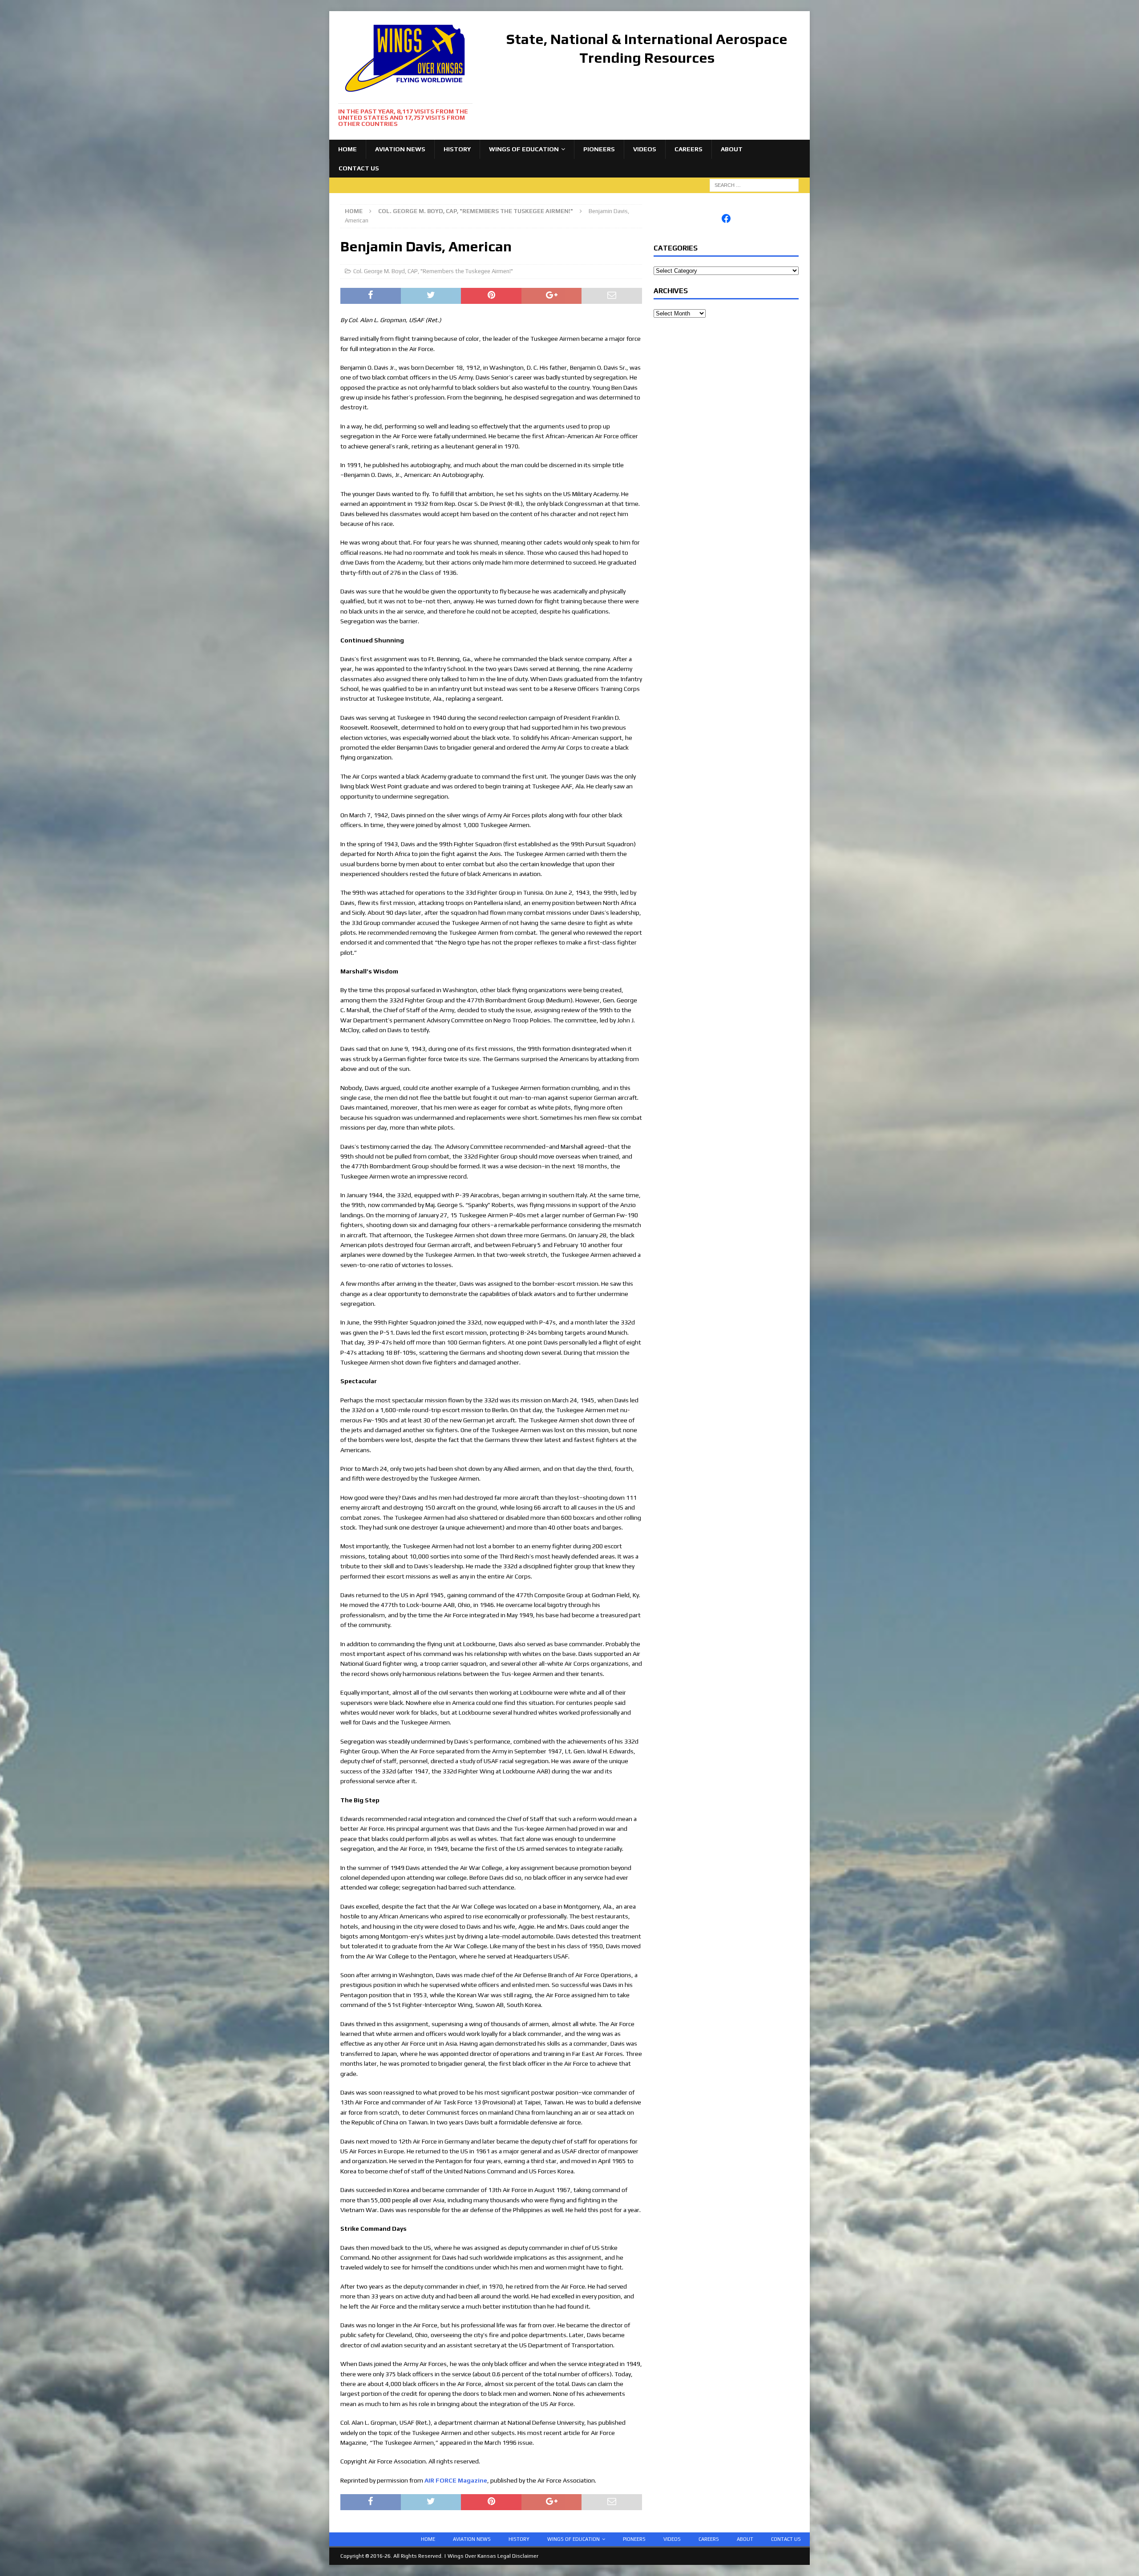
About (732, 149)
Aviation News (400, 149)
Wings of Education (524, 149)
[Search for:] (754, 185)
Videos (645, 149)
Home (347, 149)
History (457, 149)
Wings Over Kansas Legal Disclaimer (493, 2556)
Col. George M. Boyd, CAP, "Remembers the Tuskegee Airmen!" (433, 271)
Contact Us (359, 168)
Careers (689, 149)
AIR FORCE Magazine (456, 2480)
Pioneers (599, 149)
